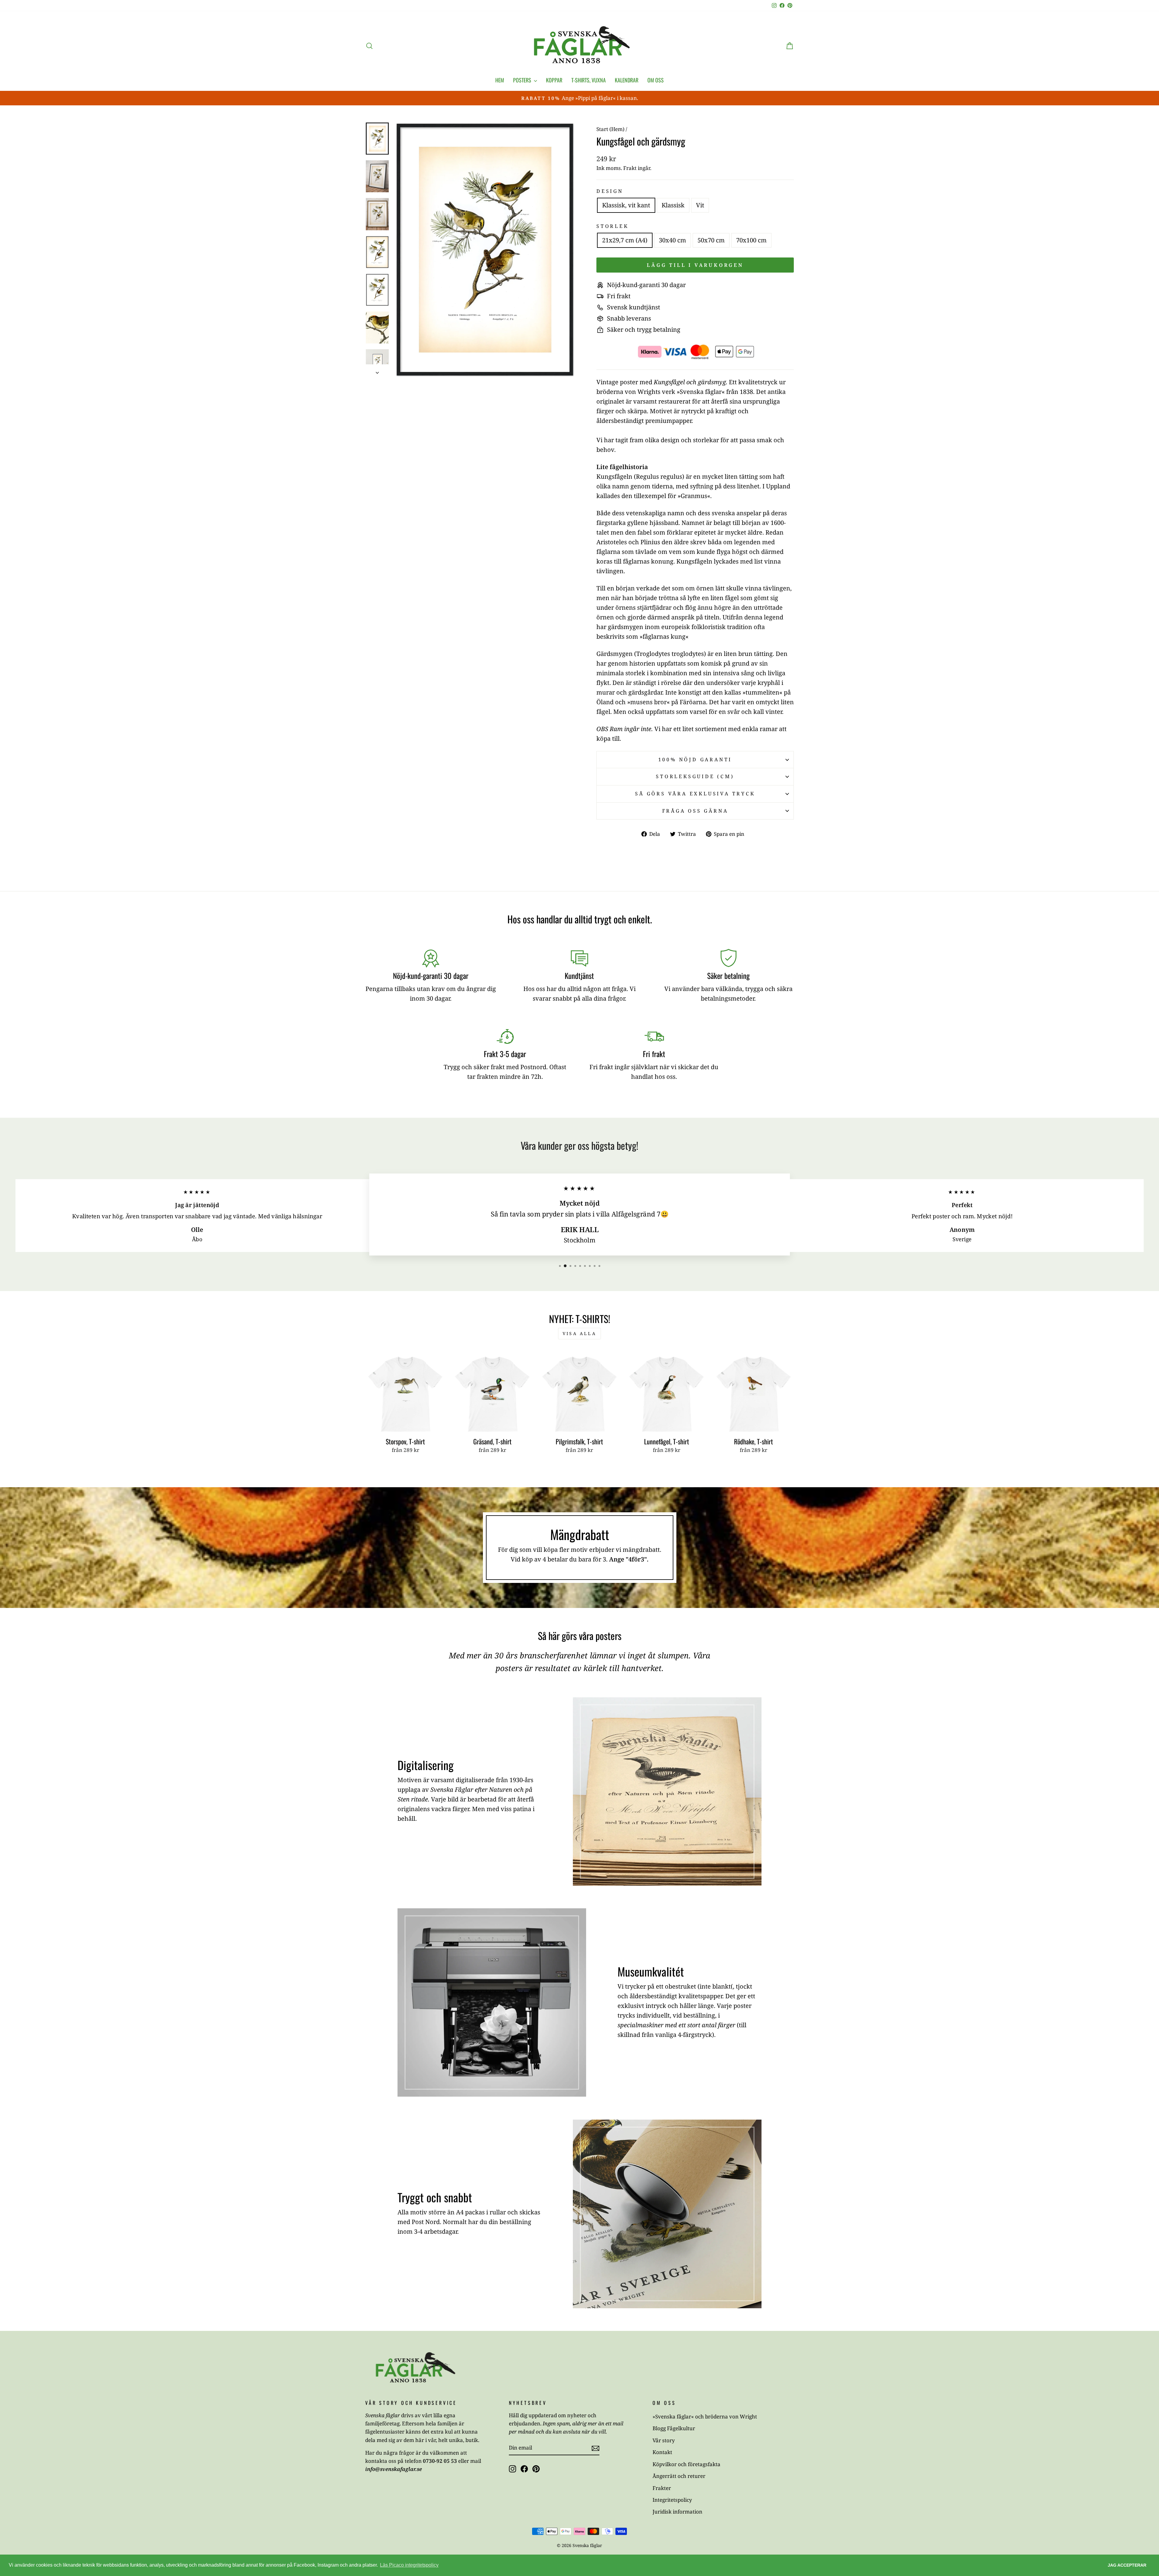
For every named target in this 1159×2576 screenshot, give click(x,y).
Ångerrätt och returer (679, 2476)
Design (610, 191)
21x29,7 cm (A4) (625, 240)
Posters (523, 80)
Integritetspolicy (672, 2500)
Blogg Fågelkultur (674, 2428)
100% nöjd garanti (695, 759)
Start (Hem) (610, 129)
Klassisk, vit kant (626, 205)
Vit (700, 205)
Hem (500, 80)
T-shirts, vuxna (589, 80)
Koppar (554, 80)
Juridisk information (677, 2512)
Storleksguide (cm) (695, 776)
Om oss (656, 80)
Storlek (613, 226)
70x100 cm (751, 240)
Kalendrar (627, 80)
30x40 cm (672, 240)
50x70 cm (711, 240)
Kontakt (662, 2452)
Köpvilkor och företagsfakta (686, 2464)
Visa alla (579, 1333)
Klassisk (673, 205)
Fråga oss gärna (695, 811)
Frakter (662, 2488)
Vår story (664, 2440)
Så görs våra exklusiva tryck (695, 794)
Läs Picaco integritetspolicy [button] (409, 2565)
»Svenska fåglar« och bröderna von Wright (705, 2416)
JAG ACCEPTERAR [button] (1127, 2565)
